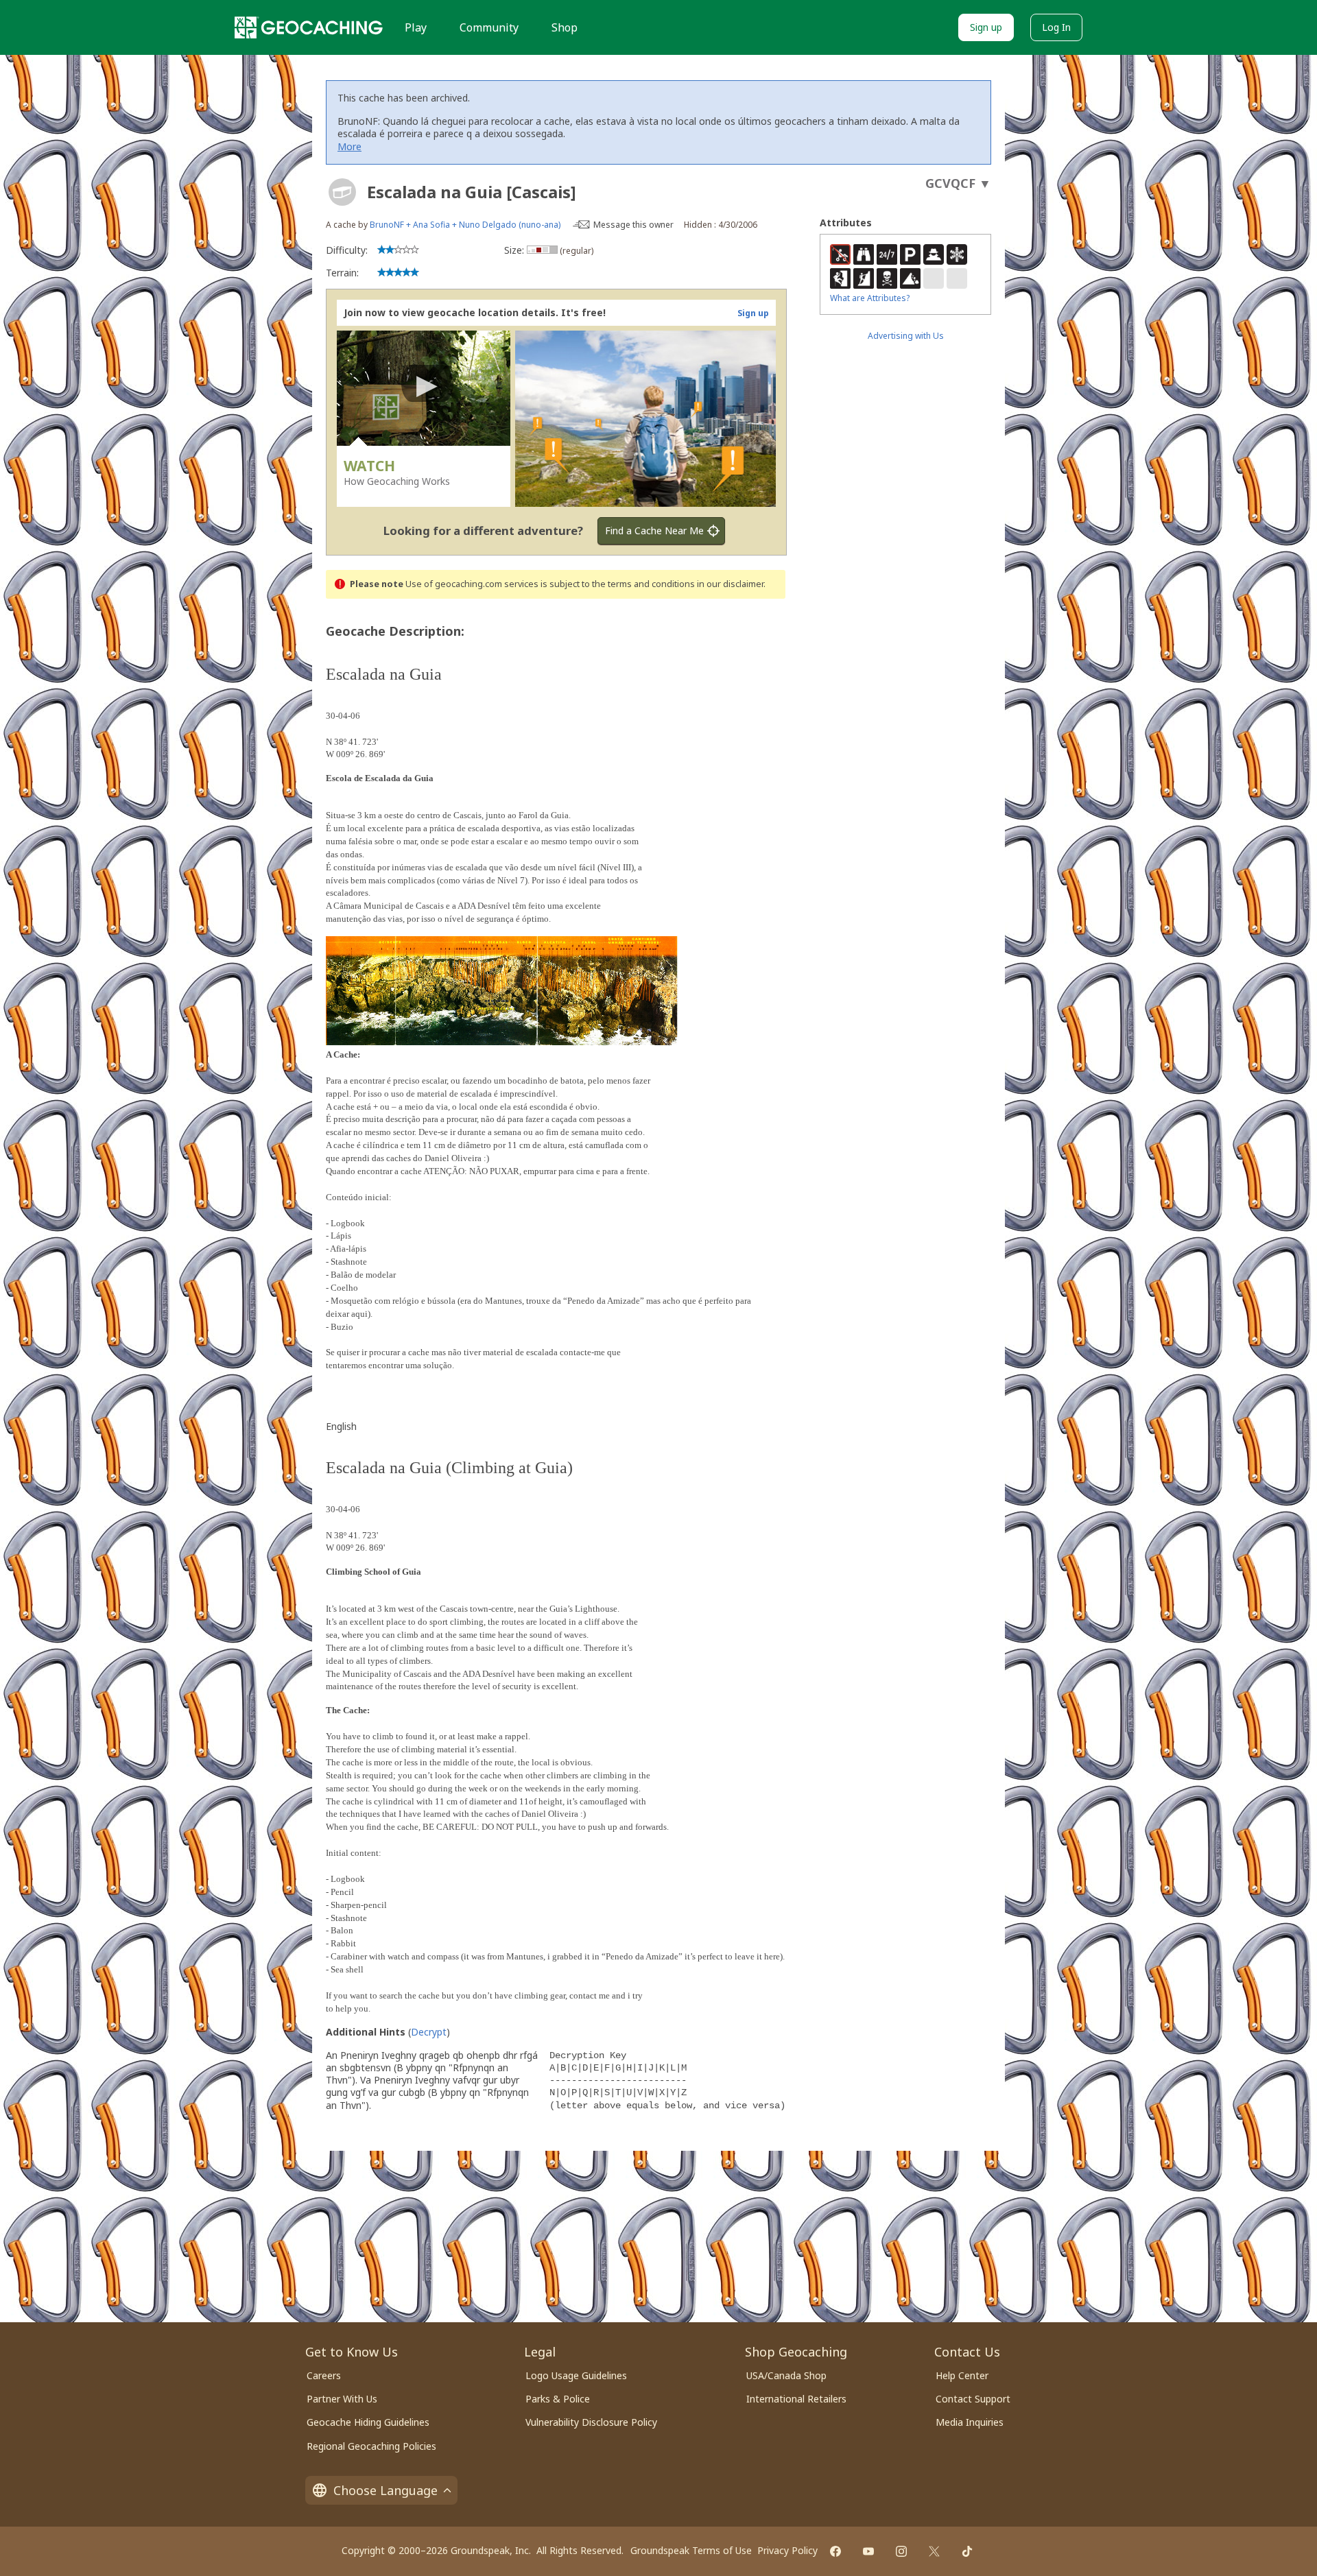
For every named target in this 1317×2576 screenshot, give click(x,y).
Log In (1056, 27)
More (349, 146)
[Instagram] (901, 2551)
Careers (324, 2375)
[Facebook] (835, 2551)
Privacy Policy (787, 2550)
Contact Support (973, 2399)
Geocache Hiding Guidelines (368, 2422)
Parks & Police (558, 2399)
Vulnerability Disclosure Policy (591, 2422)
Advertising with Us (906, 336)
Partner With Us (342, 2399)
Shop (565, 27)
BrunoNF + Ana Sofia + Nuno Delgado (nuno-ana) (465, 225)
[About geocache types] (342, 192)
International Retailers (796, 2399)
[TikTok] (967, 2551)
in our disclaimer (730, 584)
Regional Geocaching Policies (371, 2446)
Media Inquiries (970, 2422)
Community (489, 27)
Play (416, 27)
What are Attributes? (870, 298)
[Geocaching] (309, 27)
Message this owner (633, 225)
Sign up (986, 27)
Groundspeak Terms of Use (691, 2550)
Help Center (962, 2375)
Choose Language (385, 2490)
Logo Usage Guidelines (576, 2375)
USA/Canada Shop (786, 2375)
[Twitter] (934, 2551)
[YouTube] (868, 2551)
